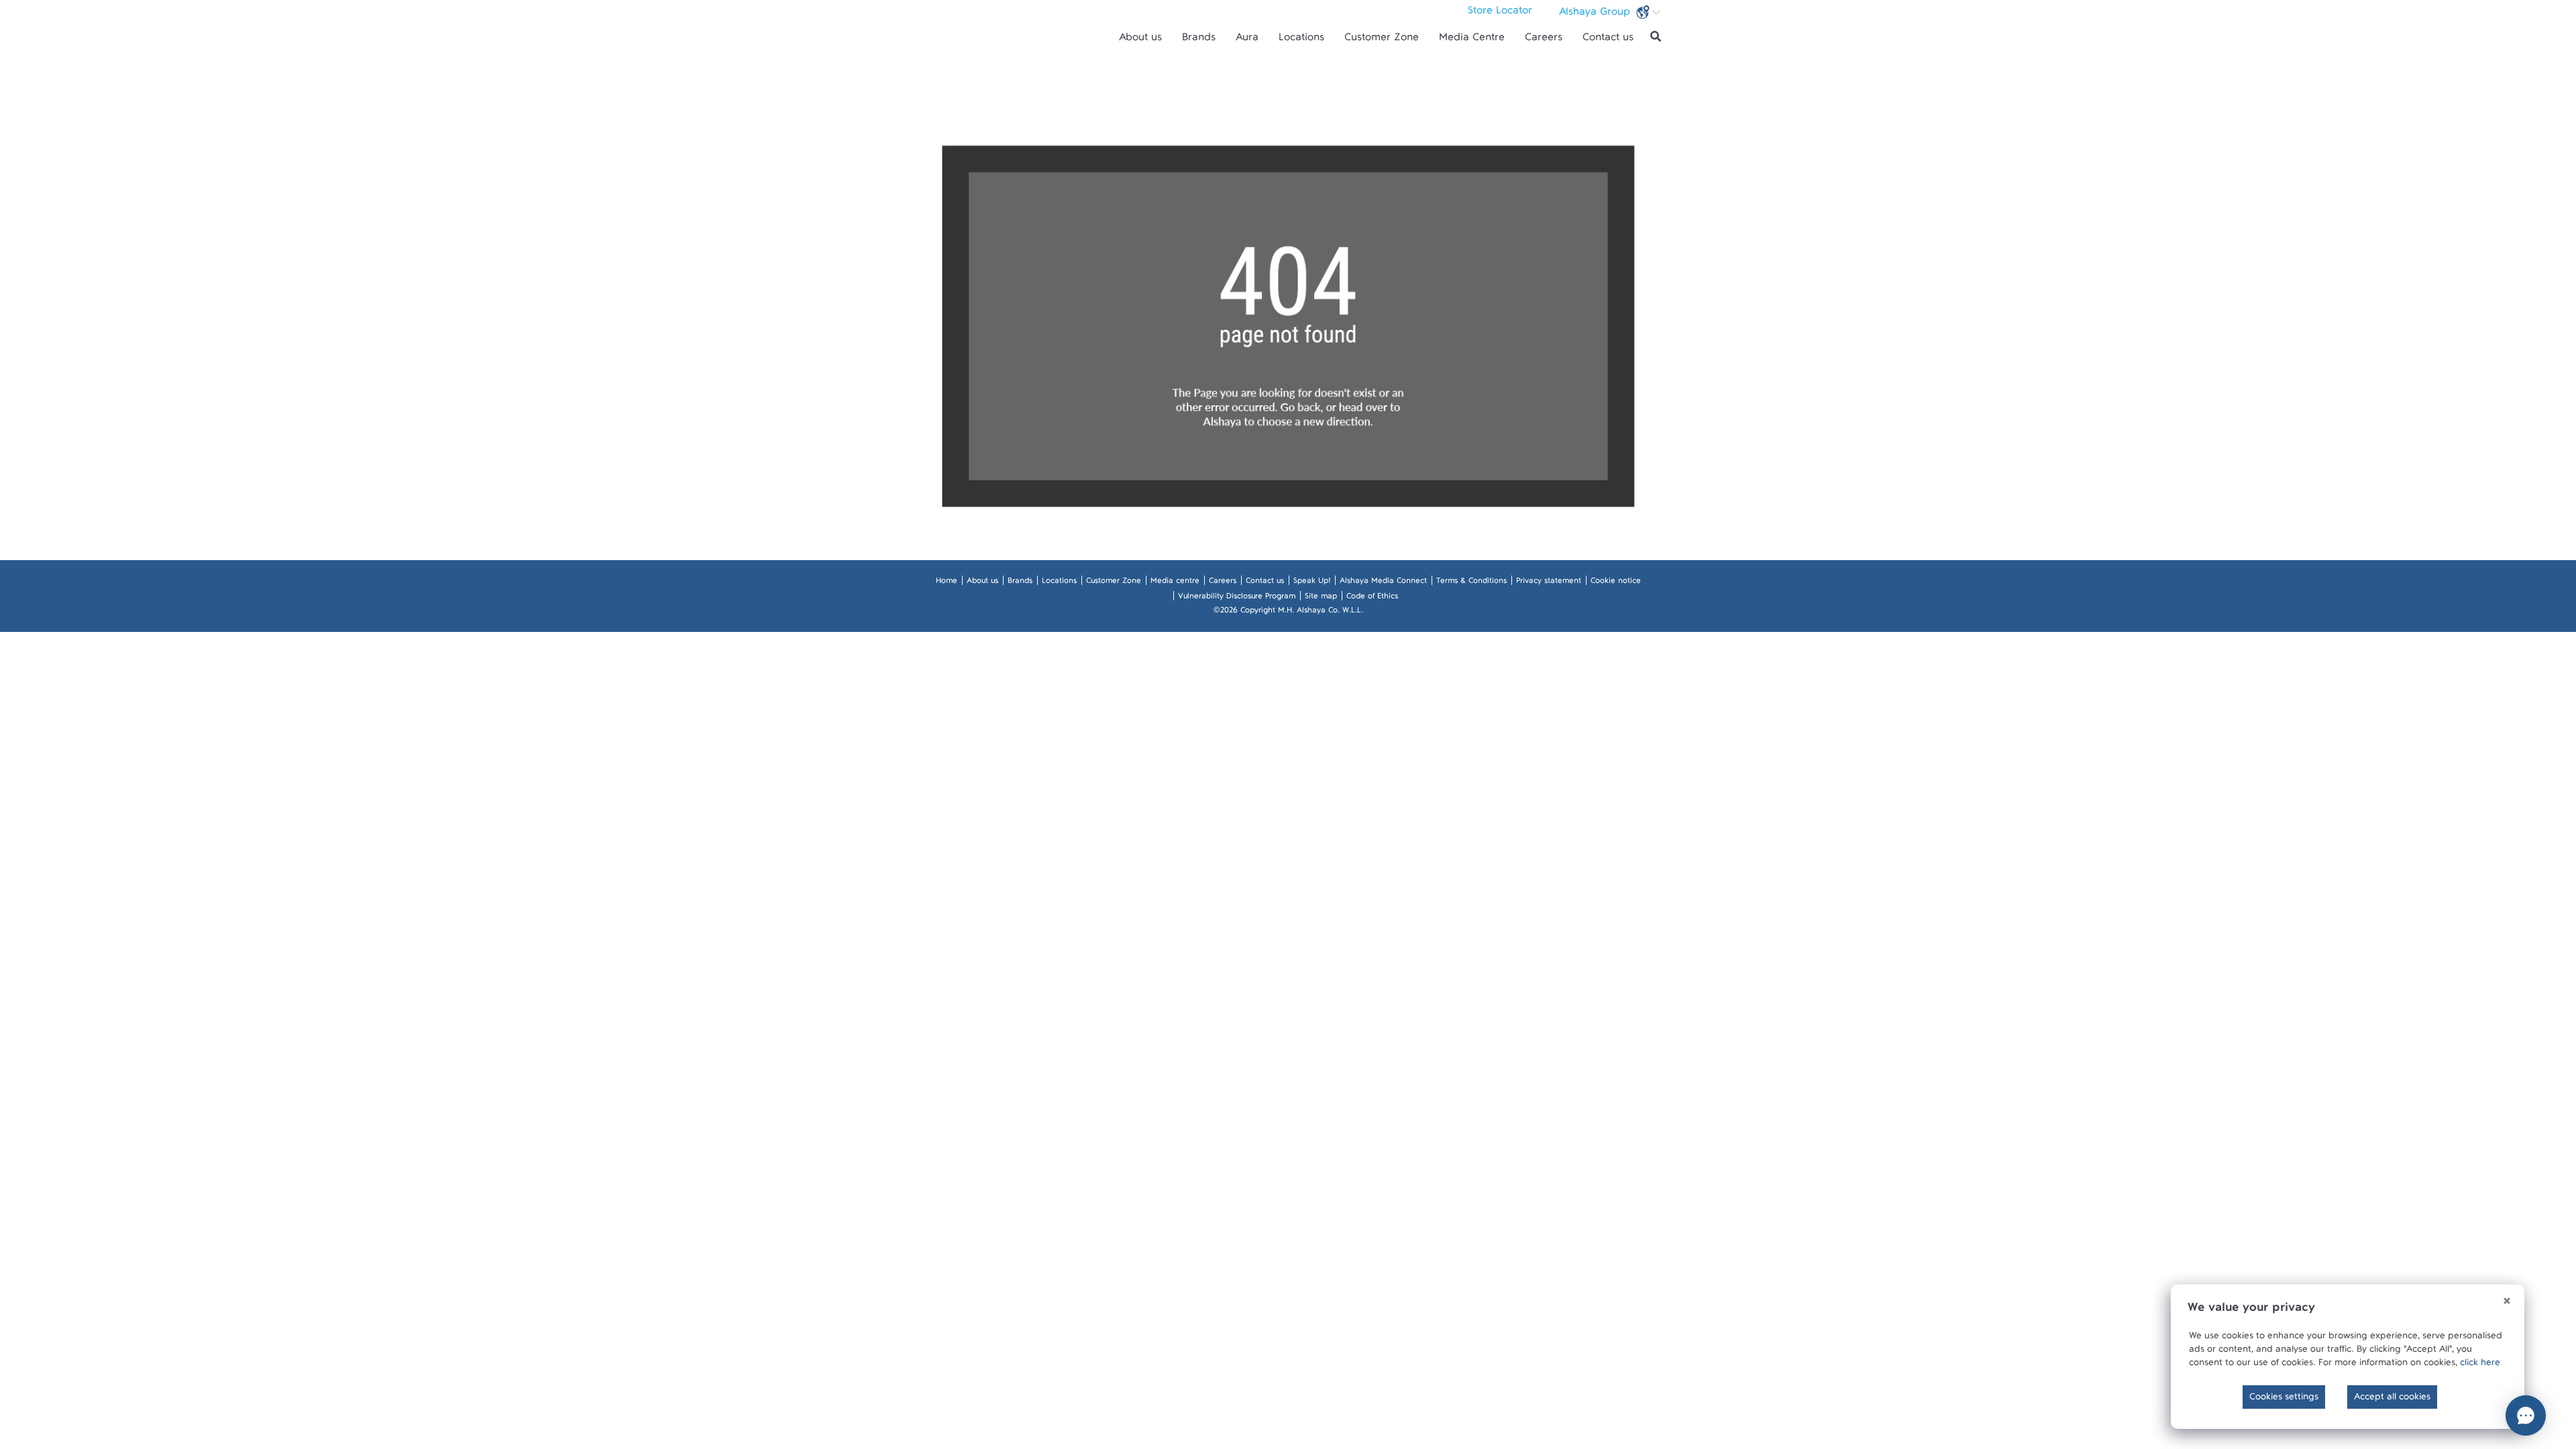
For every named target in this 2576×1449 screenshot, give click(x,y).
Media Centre (1472, 40)
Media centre (1175, 583)
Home (947, 583)
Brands (1199, 40)
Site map (1321, 598)
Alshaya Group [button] (1596, 15)
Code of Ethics (1372, 598)
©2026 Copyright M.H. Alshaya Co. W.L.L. (1288, 612)
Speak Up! (1312, 583)
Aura (1247, 40)
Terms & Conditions (1471, 583)
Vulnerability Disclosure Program (1237, 598)
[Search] (1656, 37)
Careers (1544, 40)
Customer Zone (1382, 40)
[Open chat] (2526, 1415)
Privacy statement (1549, 583)
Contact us (1608, 40)
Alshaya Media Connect (1383, 583)
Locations (1301, 40)
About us (1140, 40)
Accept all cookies (2392, 1399)
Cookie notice (1616, 583)
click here (2480, 1365)
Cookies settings (2284, 1399)
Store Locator (1500, 13)
